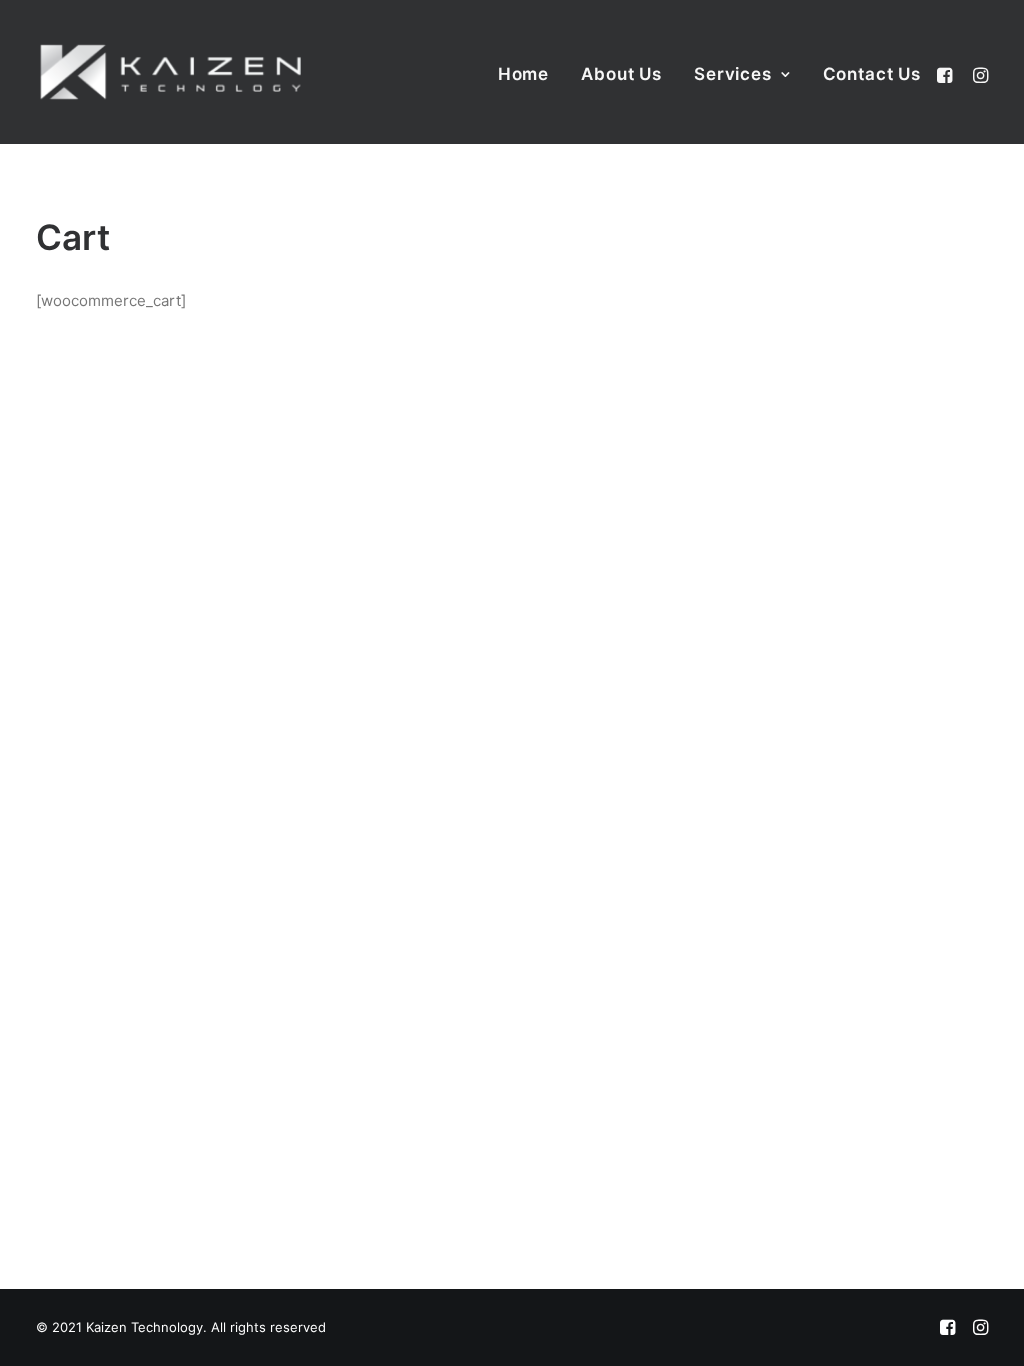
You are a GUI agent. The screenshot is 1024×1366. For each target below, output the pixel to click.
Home (523, 74)
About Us (621, 74)
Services (733, 74)
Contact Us (872, 74)
